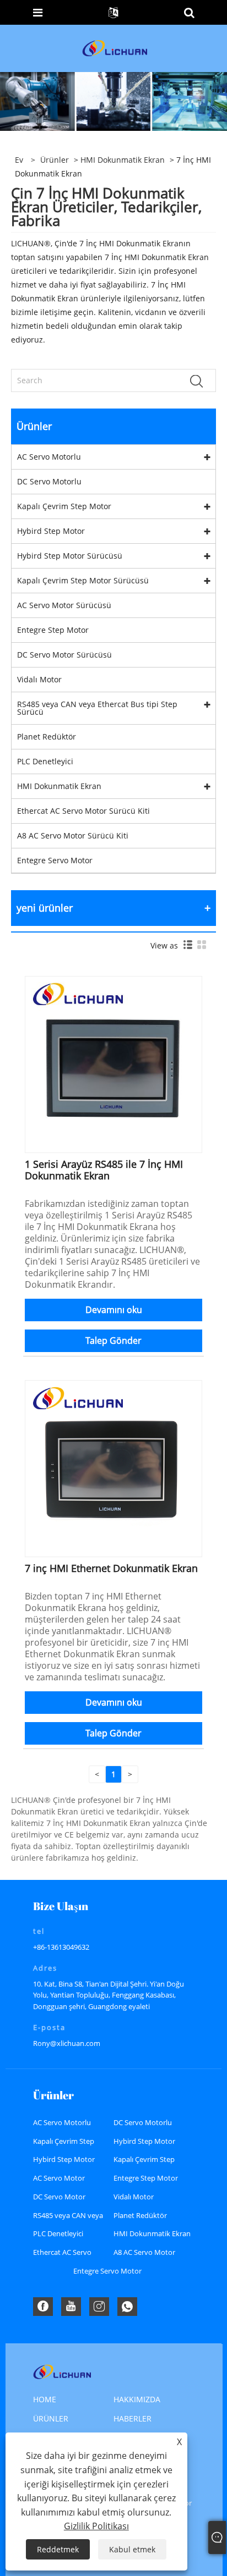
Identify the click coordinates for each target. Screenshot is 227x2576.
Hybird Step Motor (51, 531)
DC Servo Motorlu (49, 481)
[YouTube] (71, 2307)
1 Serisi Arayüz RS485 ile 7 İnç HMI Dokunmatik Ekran (104, 1170)
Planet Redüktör (47, 737)
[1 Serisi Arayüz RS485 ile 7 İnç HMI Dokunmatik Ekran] (113, 1064)
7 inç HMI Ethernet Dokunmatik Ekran (111, 1568)
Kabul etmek (132, 2549)
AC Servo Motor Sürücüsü (64, 605)
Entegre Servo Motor (55, 860)
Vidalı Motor (39, 679)
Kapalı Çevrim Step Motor (64, 506)
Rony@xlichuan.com (67, 2043)
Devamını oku (114, 1310)
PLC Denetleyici (45, 761)
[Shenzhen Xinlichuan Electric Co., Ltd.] (115, 48)
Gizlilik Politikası (96, 2526)
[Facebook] (43, 2307)
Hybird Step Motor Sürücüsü (70, 556)
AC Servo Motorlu (49, 457)
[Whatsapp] (127, 2307)
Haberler (133, 2418)
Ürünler (55, 160)
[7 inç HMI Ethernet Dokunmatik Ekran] (113, 1468)
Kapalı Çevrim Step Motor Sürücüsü (83, 580)
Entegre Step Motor (53, 630)
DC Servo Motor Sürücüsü (64, 655)
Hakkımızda (137, 2399)
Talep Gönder (113, 1341)
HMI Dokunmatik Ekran (123, 160)
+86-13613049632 (61, 1947)
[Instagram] (99, 2307)
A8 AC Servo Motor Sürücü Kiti (73, 835)
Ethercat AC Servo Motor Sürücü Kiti (83, 811)
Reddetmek (58, 2549)
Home (45, 2399)
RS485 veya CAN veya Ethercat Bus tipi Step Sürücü (97, 708)
